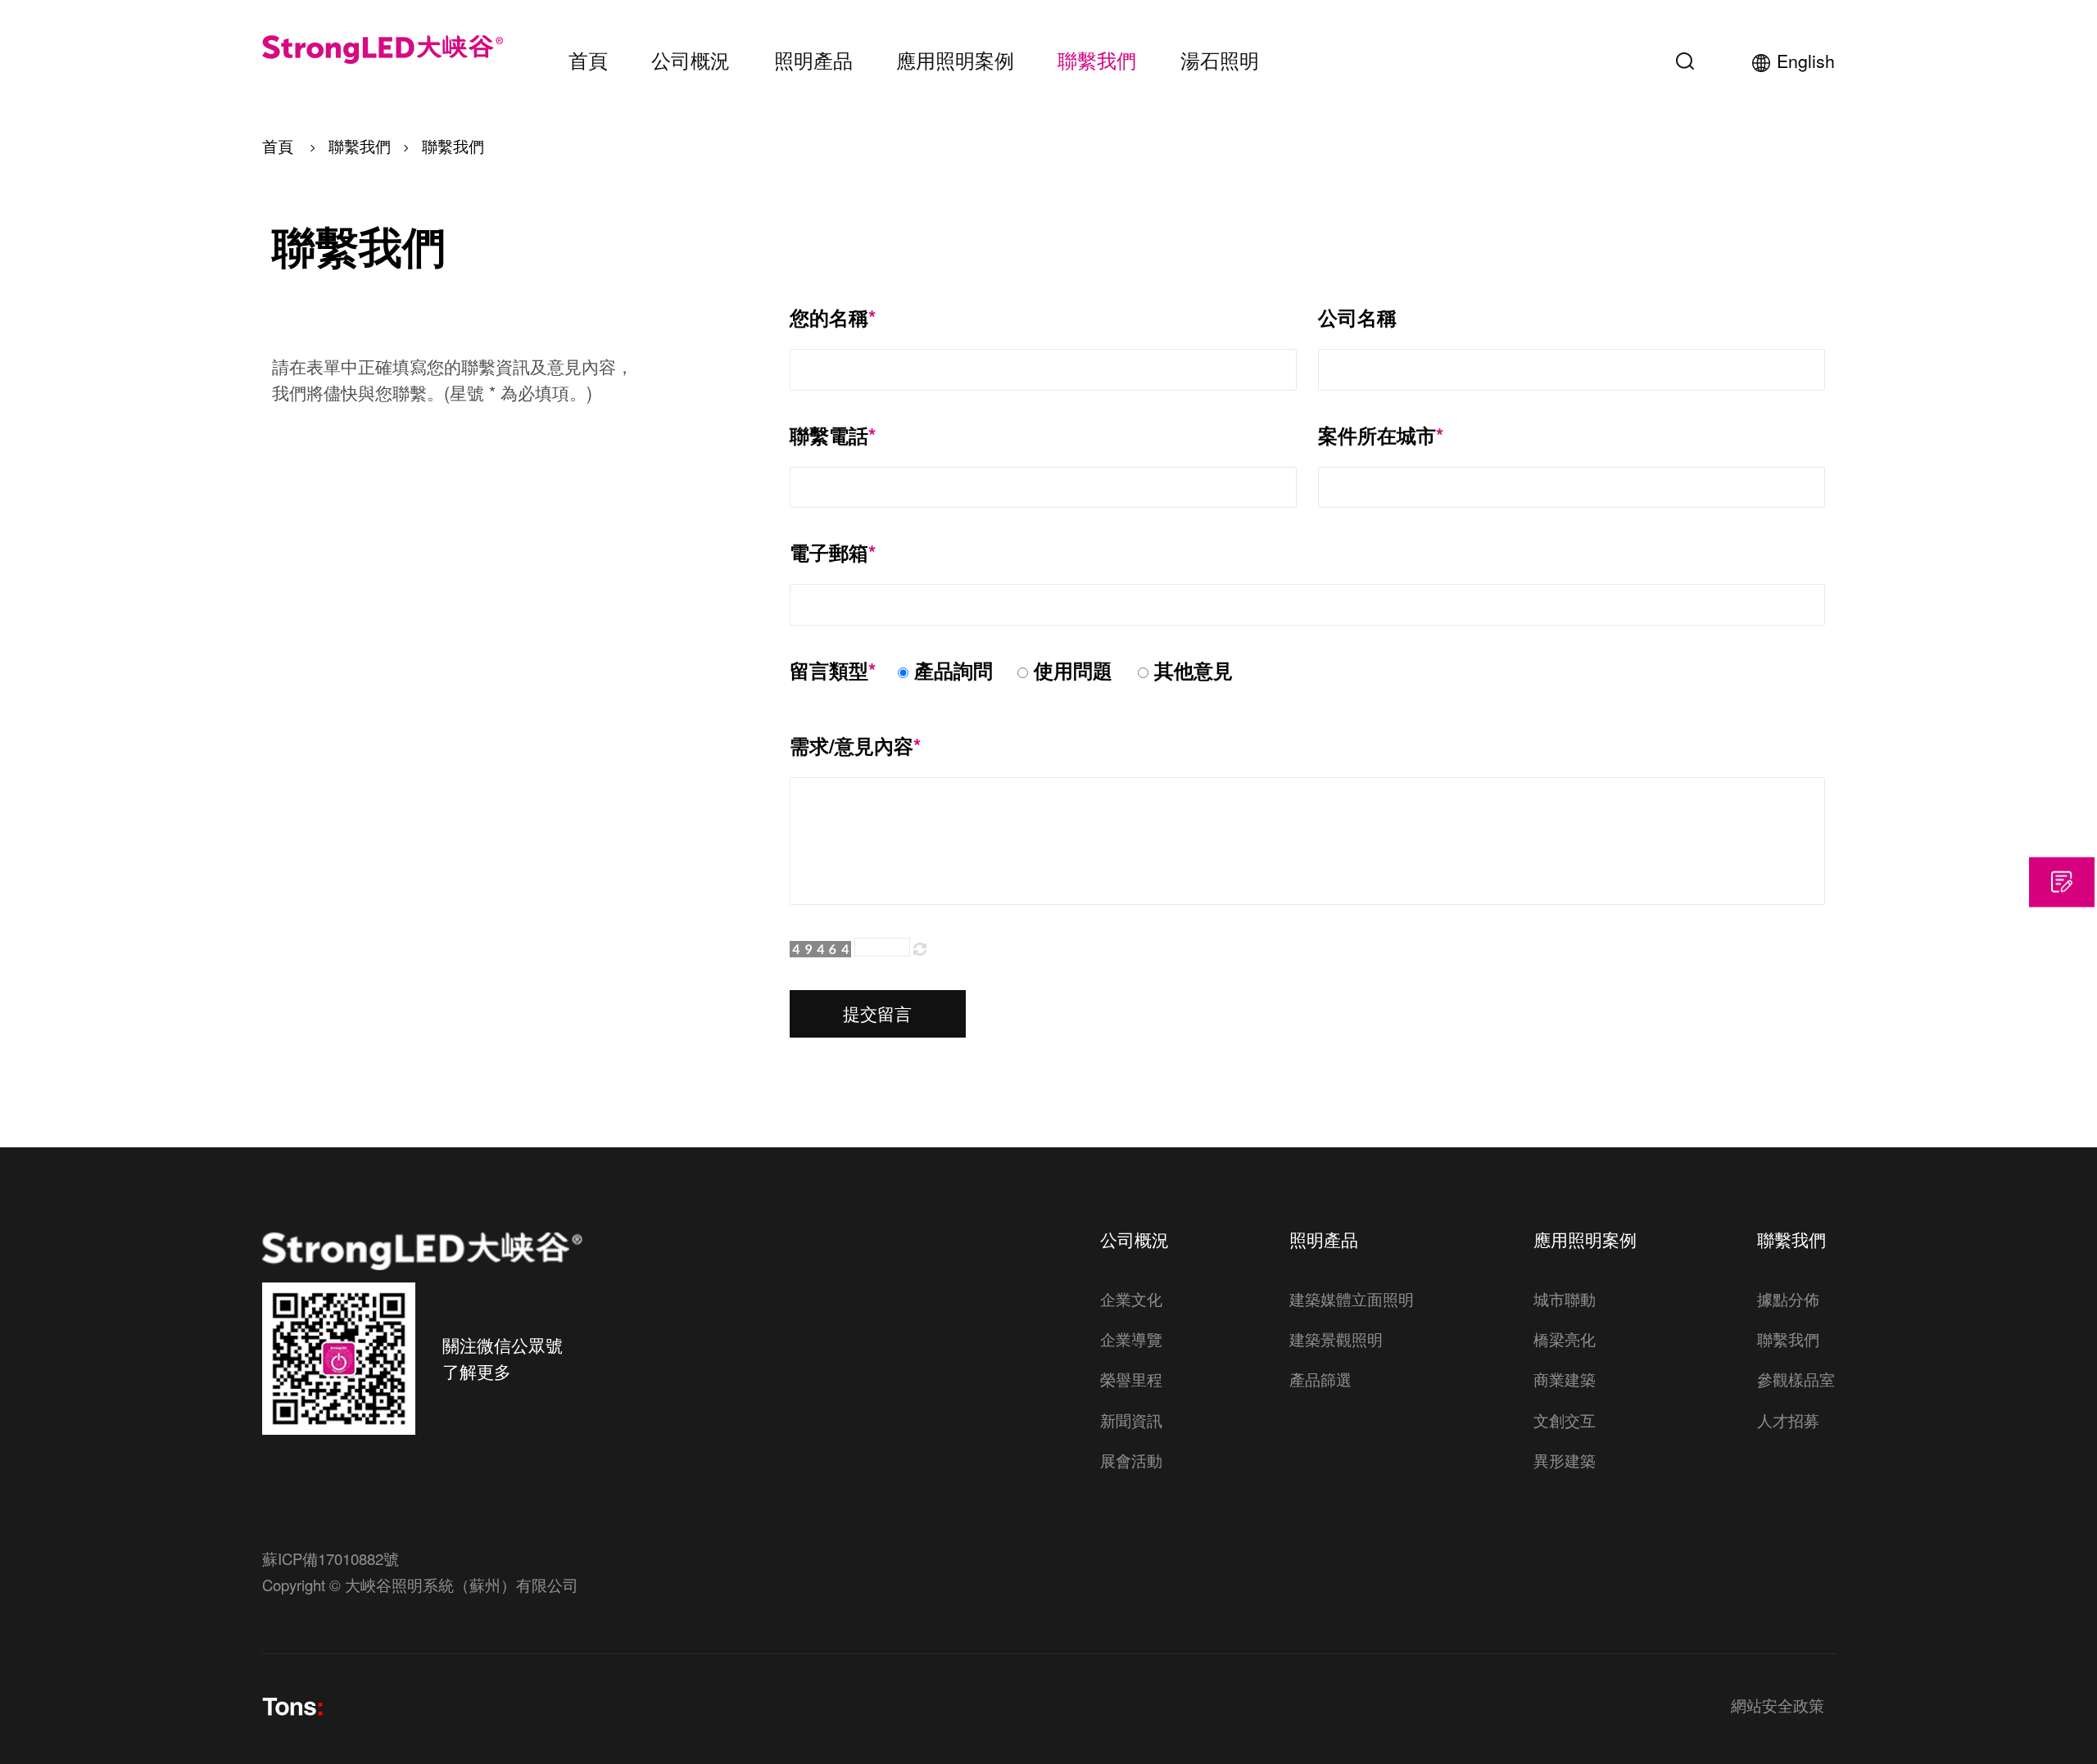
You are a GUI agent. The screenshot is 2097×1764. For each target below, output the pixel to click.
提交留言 (877, 1013)
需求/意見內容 (855, 746)
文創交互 (1565, 1420)
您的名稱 (833, 318)
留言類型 (833, 671)
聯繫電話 (833, 436)
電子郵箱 (833, 553)
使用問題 (1073, 670)
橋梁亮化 (1565, 1339)
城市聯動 (1565, 1299)
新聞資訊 (1131, 1420)
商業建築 (1565, 1379)
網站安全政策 (1778, 1707)
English (1806, 61)
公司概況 (691, 60)
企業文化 (1131, 1299)
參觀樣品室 (1796, 1379)
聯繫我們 (1097, 60)
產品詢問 (953, 670)
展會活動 (1131, 1460)
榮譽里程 (1131, 1379)
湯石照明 (1220, 60)
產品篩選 (1320, 1379)
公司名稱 (1357, 318)
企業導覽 (1131, 1339)
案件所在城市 (1381, 436)
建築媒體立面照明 (1352, 1299)
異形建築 (1565, 1460)
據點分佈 (1788, 1299)
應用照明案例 (955, 60)
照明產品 (813, 60)
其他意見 (1193, 670)
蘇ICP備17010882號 (331, 1558)
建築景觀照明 (1336, 1339)
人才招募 (1788, 1420)
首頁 (588, 60)
